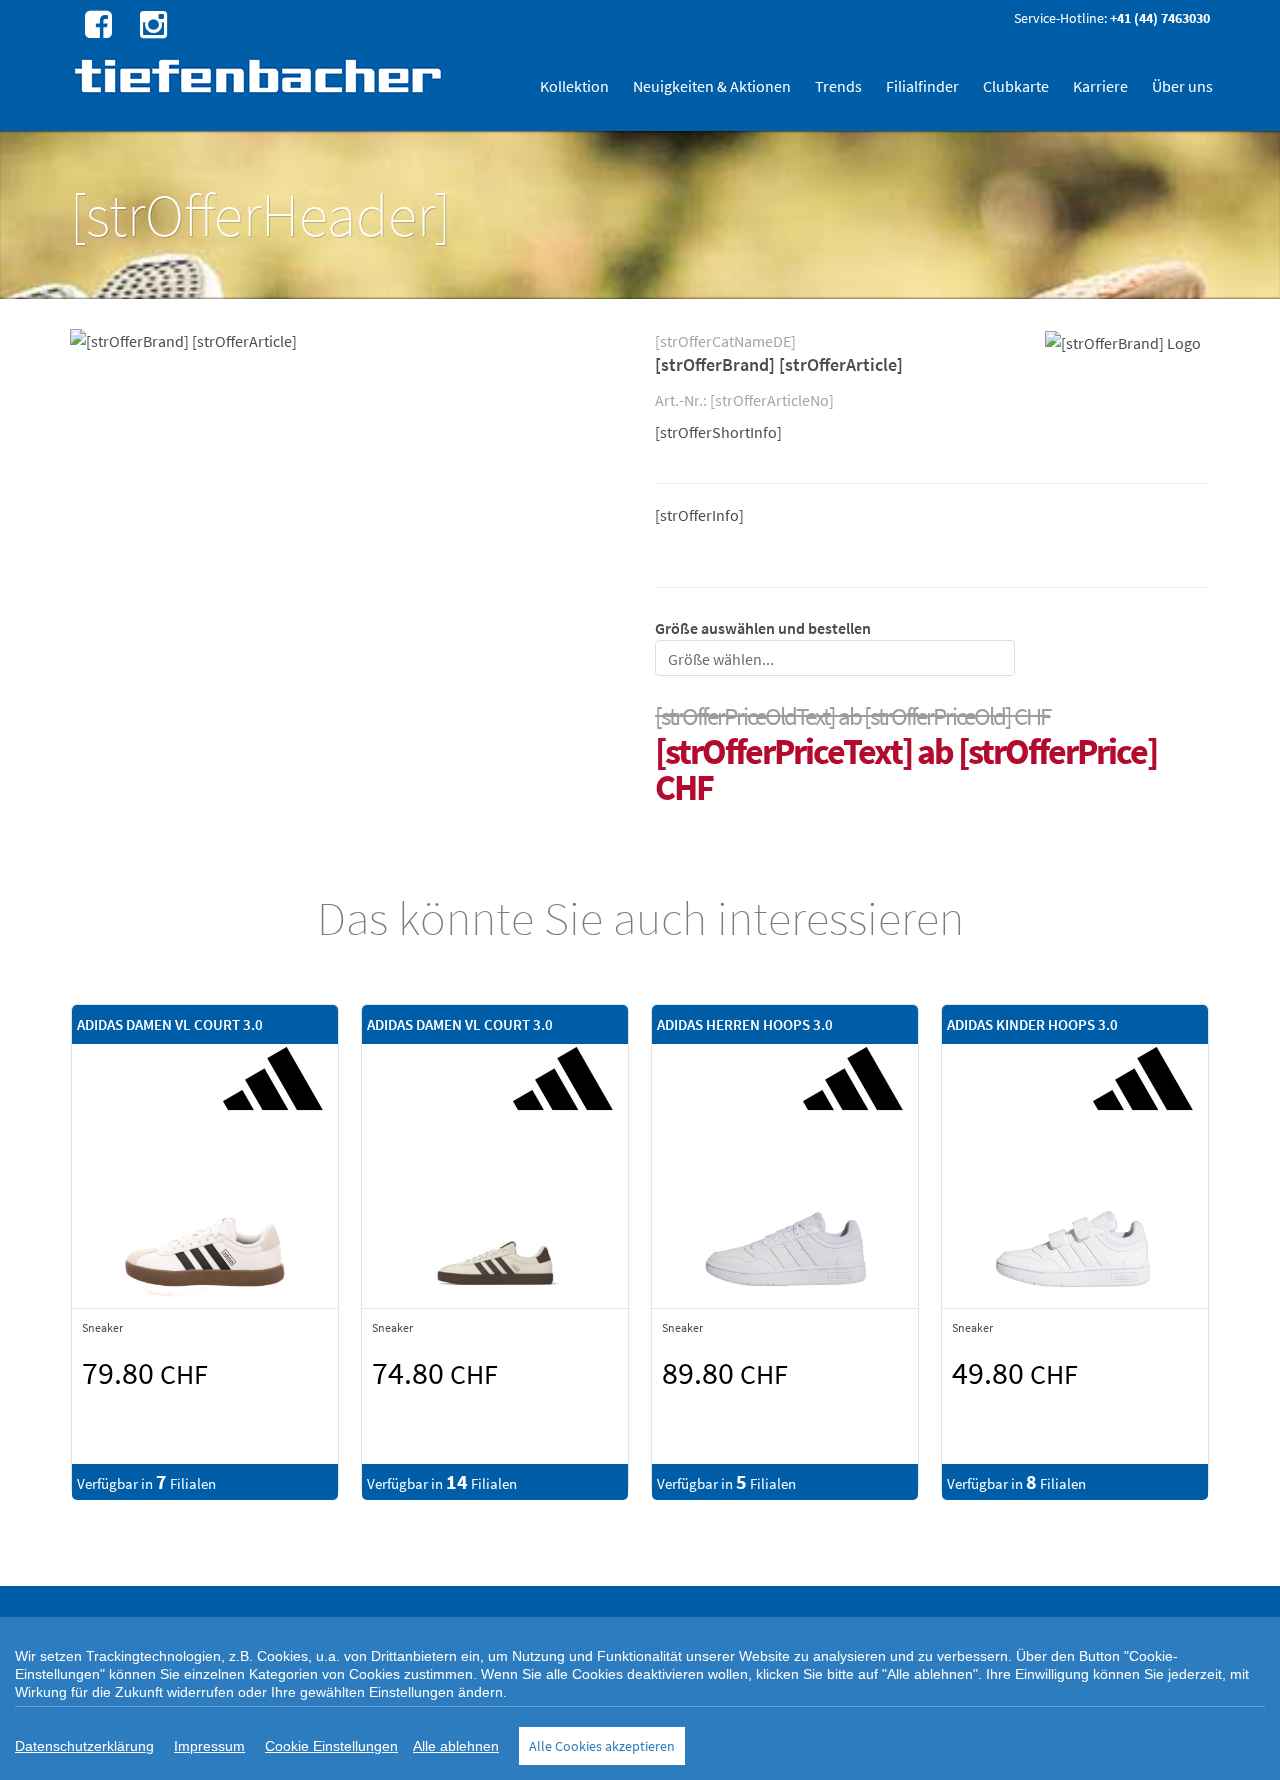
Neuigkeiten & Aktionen (712, 86)
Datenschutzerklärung (84, 1746)
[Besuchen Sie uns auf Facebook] (96, 23)
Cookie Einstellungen (331, 1746)
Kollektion (574, 86)
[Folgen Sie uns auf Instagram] (151, 23)
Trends (838, 86)
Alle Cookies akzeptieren (602, 1746)
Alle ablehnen (456, 1746)
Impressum (209, 1746)
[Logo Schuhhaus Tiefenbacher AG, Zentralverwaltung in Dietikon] (260, 75)
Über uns (1182, 86)
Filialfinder (922, 86)
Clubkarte (1016, 86)
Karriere (1100, 86)
